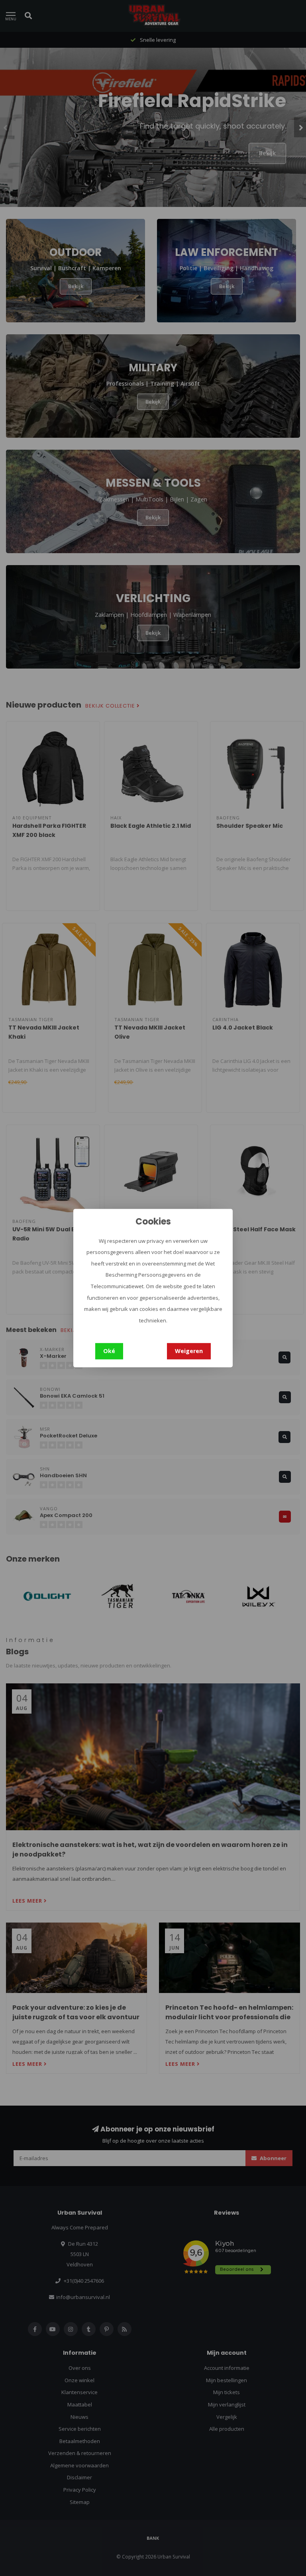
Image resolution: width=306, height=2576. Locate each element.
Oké (109, 1351)
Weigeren (189, 1351)
